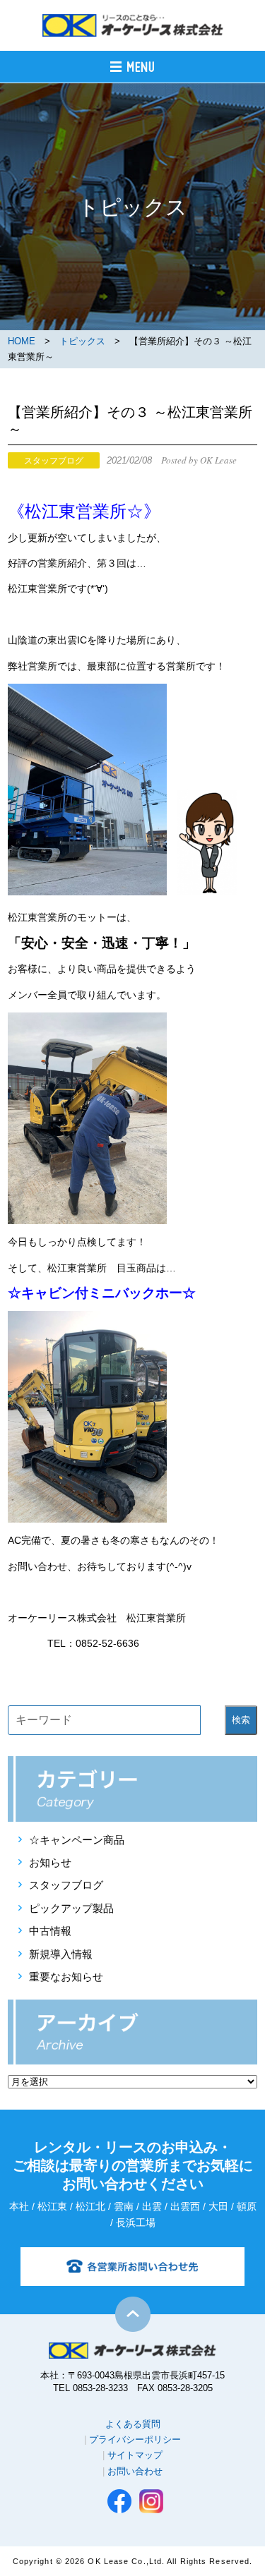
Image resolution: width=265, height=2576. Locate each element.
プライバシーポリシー (135, 2439)
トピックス (82, 341)
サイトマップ (135, 2455)
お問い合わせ (135, 2471)
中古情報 (50, 1931)
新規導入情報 (61, 1954)
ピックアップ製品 (71, 1908)
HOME (22, 341)
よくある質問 (133, 2424)
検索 (241, 1720)
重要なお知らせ (66, 1977)
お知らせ (50, 1862)
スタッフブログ (66, 1885)
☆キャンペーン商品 (77, 1840)
